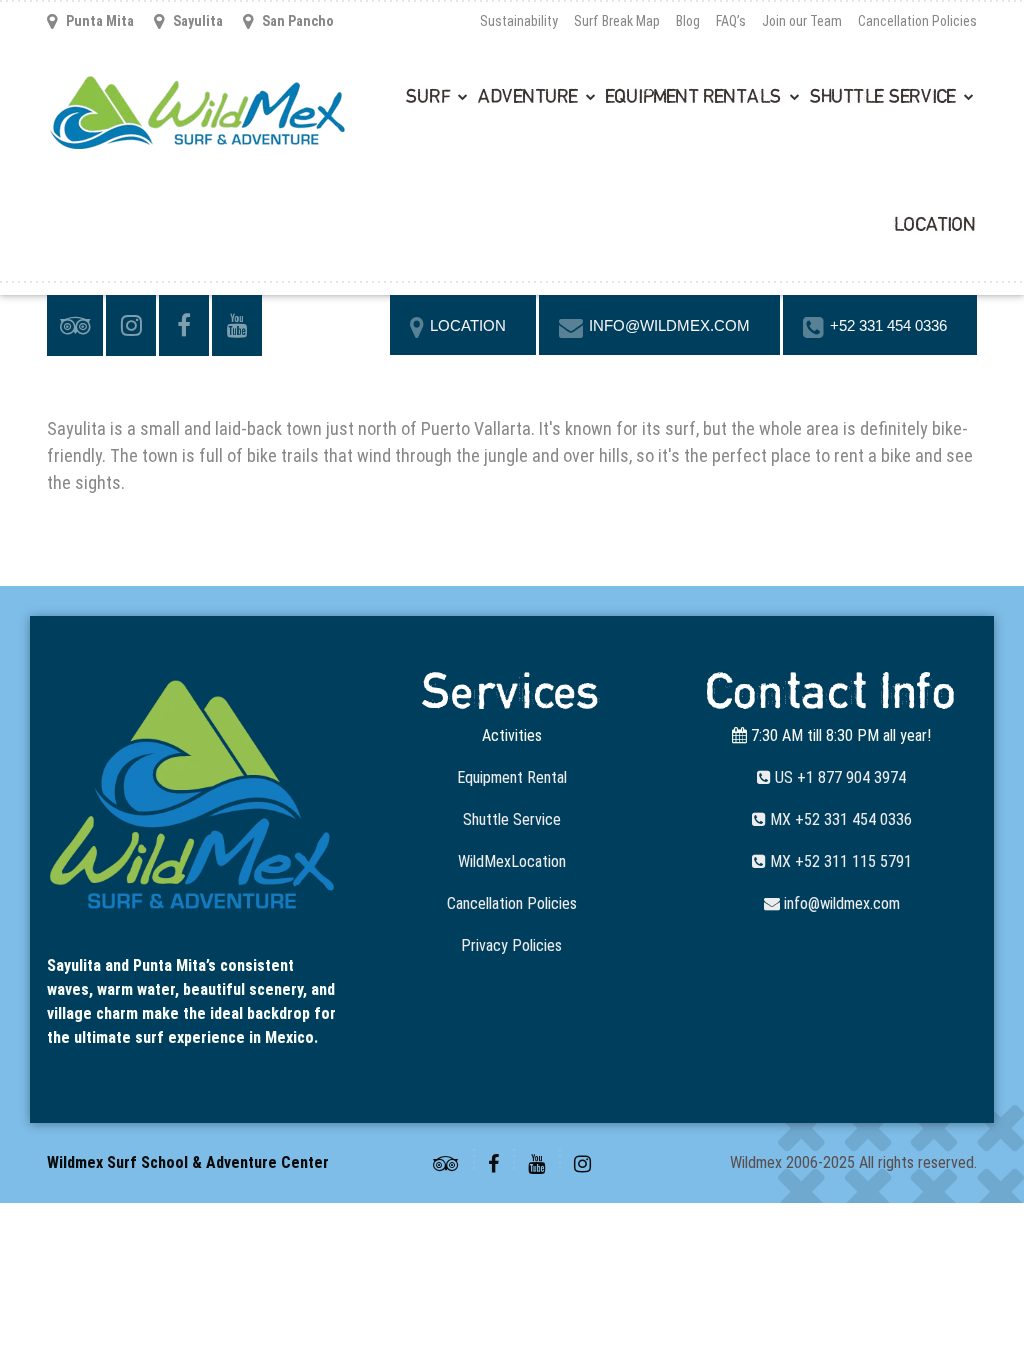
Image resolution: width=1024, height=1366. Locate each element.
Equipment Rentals (694, 97)
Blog (688, 21)
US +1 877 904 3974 (838, 777)
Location (935, 225)
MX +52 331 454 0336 (839, 819)
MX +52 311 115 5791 (839, 861)
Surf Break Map (617, 21)
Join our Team (802, 21)
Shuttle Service (883, 97)
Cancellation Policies (917, 21)
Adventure (528, 97)
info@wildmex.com (840, 903)
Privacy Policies (511, 945)
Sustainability (519, 21)
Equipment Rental (512, 777)
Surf (428, 97)
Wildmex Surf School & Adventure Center (188, 1162)
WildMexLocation (512, 861)
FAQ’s (731, 21)
